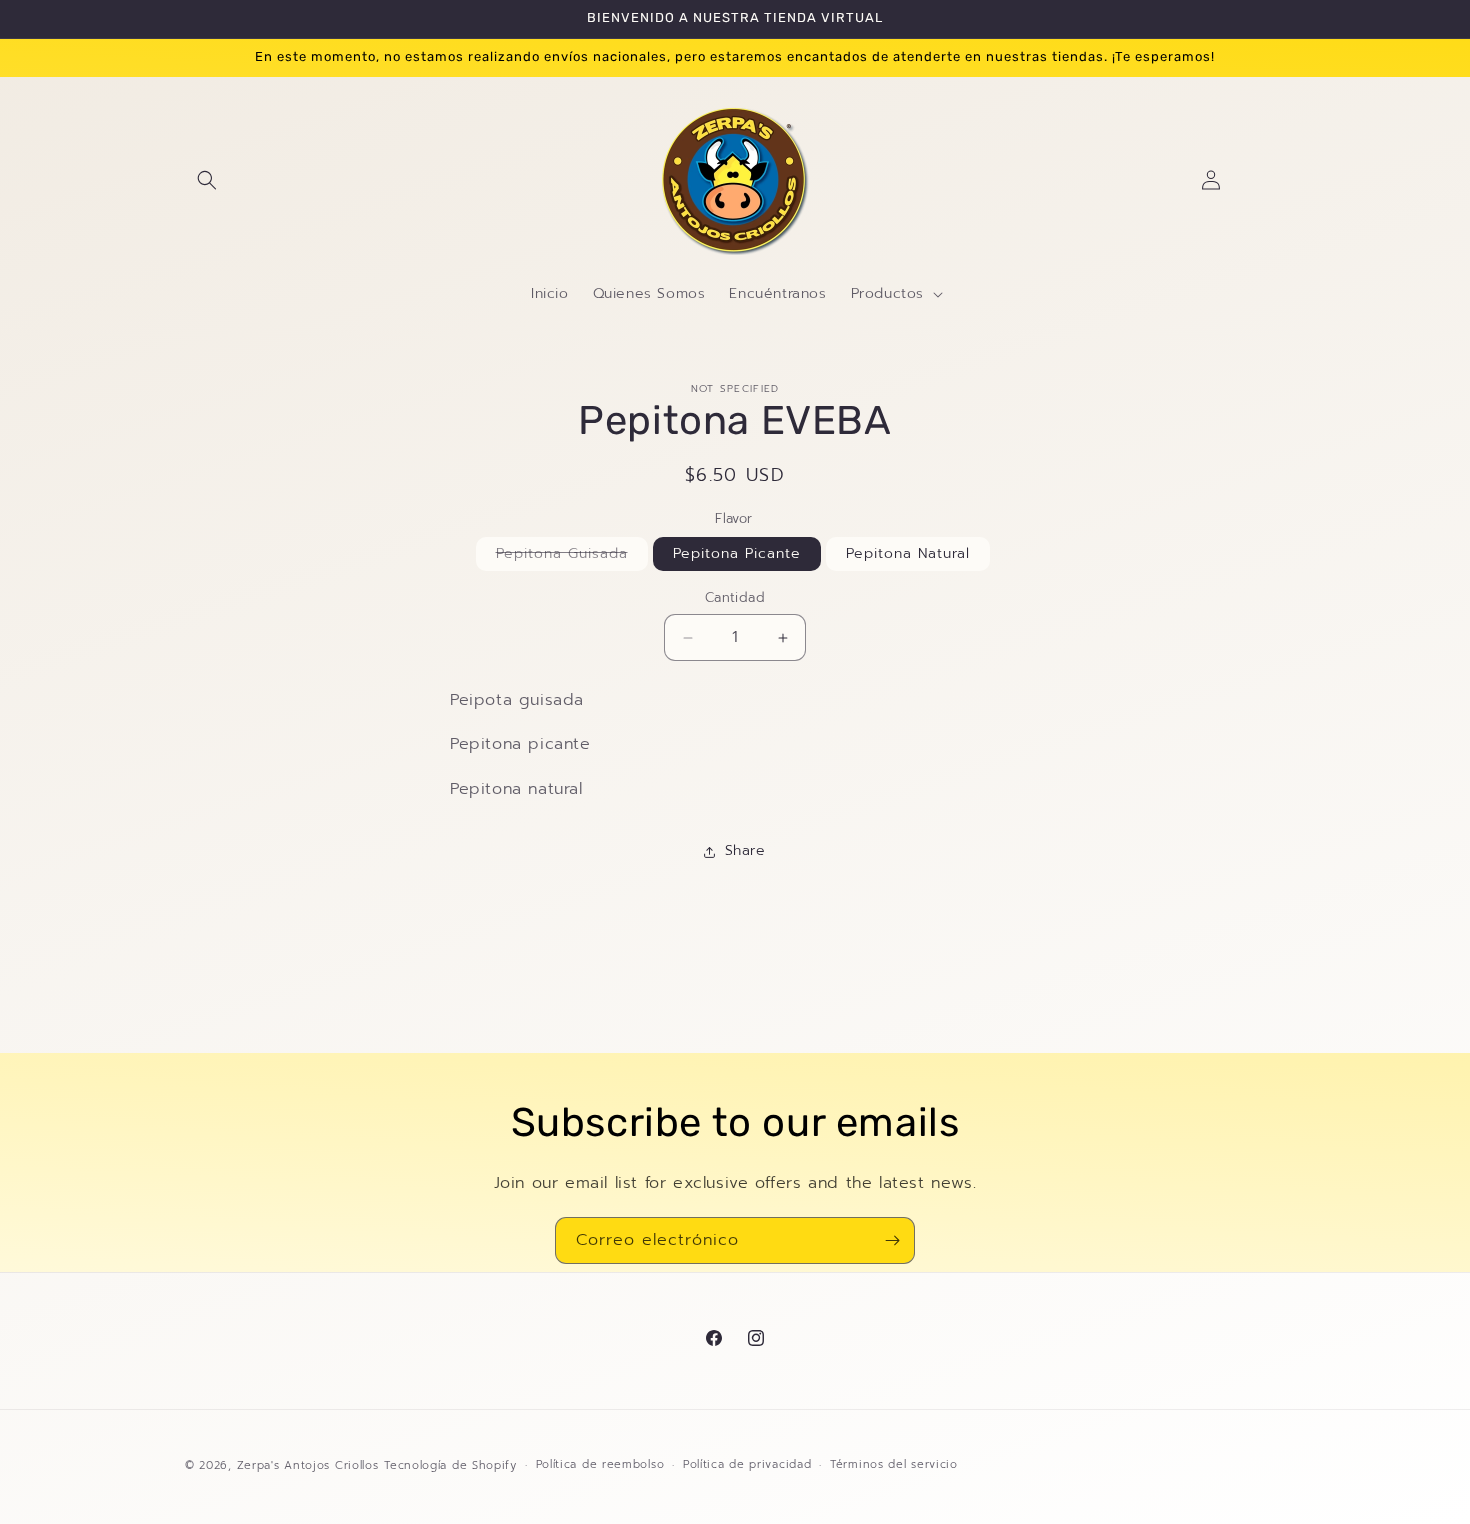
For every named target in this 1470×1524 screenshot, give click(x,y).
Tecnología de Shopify (450, 1465)
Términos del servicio (894, 1464)
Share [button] (745, 851)
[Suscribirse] (892, 1240)
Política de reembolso (600, 1464)
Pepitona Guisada (572, 557)
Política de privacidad (747, 1464)
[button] (207, 180)
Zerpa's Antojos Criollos (308, 1465)
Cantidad (735, 598)
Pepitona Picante (737, 554)
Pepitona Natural (908, 554)
